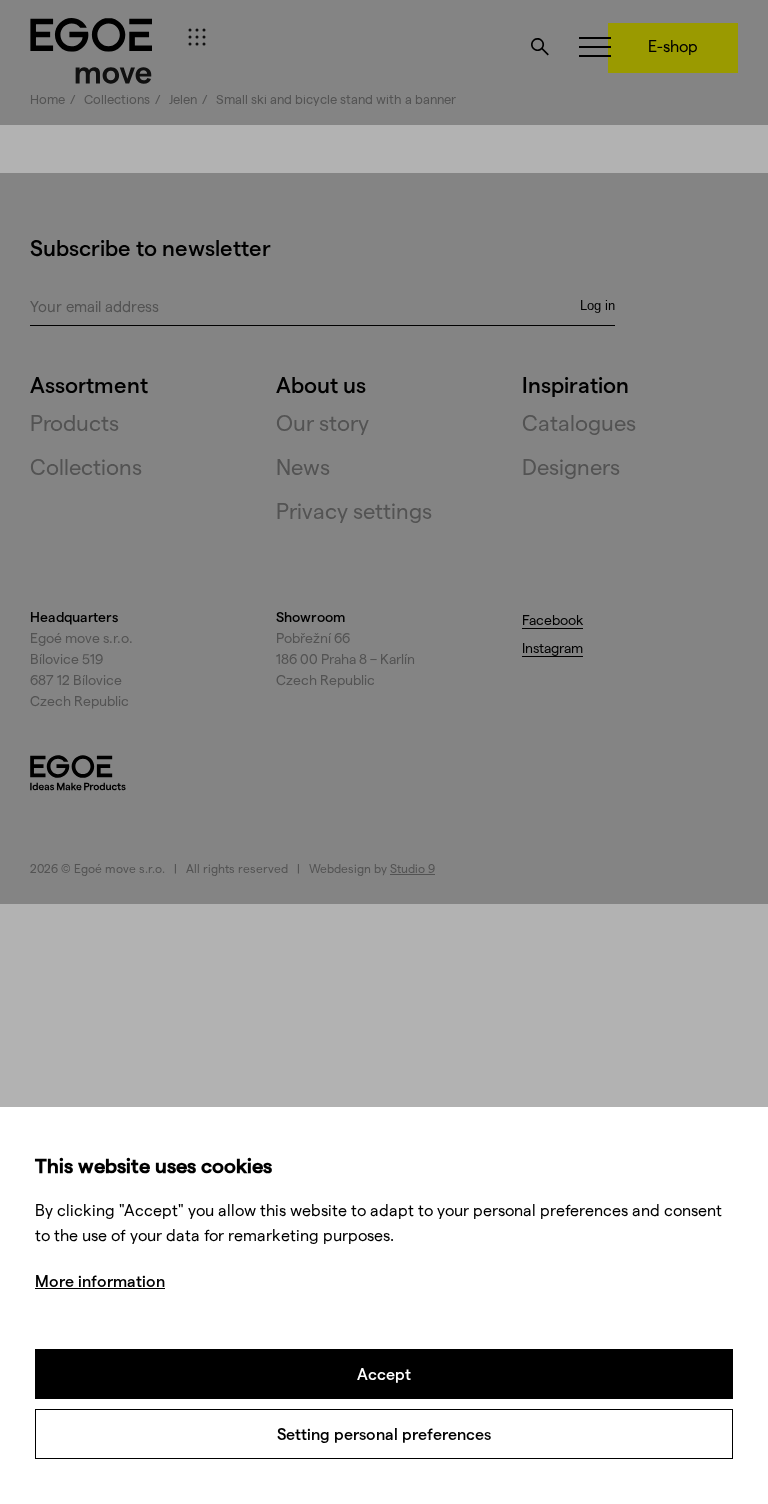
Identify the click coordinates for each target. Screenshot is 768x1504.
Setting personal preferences (384, 1433)
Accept (384, 1373)
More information (100, 1280)
